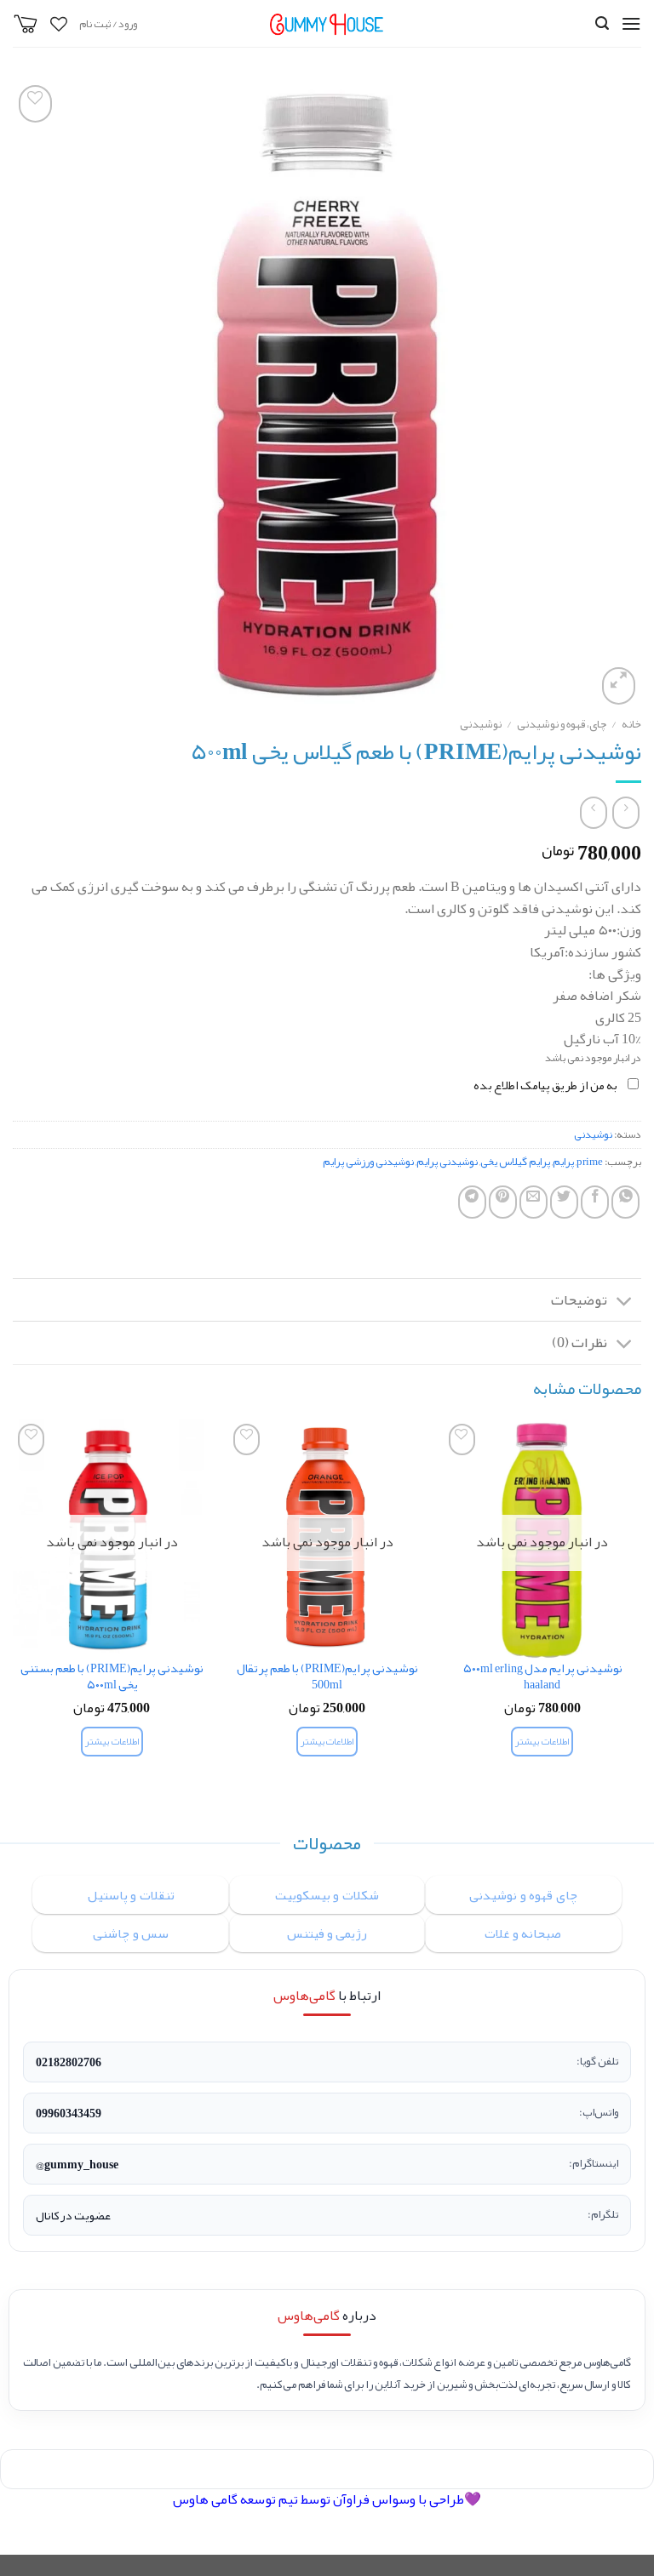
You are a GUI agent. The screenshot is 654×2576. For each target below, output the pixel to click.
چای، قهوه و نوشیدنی (562, 724)
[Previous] (640, 1603)
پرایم (563, 1162)
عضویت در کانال (73, 2215)
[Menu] (631, 23)
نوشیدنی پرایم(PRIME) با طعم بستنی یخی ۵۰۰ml (112, 1677)
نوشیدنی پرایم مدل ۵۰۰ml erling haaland (542, 1677)
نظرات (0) (579, 1342)
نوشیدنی (481, 724)
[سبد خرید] (26, 24)
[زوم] (619, 686)
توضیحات (579, 1300)
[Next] (14, 1603)
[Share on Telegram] (472, 1202)
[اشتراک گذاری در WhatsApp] (625, 1202)
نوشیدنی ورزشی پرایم (368, 1162)
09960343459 (69, 2113)
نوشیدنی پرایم (447, 1162)
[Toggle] (625, 1302)
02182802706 (69, 2062)
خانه (631, 724)
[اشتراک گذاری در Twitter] (564, 1202)
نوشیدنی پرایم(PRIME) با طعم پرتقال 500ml (327, 1677)
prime (590, 1162)
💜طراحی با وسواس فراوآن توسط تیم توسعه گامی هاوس (327, 2499)
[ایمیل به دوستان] (534, 1202)
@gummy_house (77, 2164)
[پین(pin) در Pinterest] (503, 1202)
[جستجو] (602, 23)
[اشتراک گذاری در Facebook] (595, 1202)
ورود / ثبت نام (108, 24)
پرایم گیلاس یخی (515, 1162)
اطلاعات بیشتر (542, 1742)
